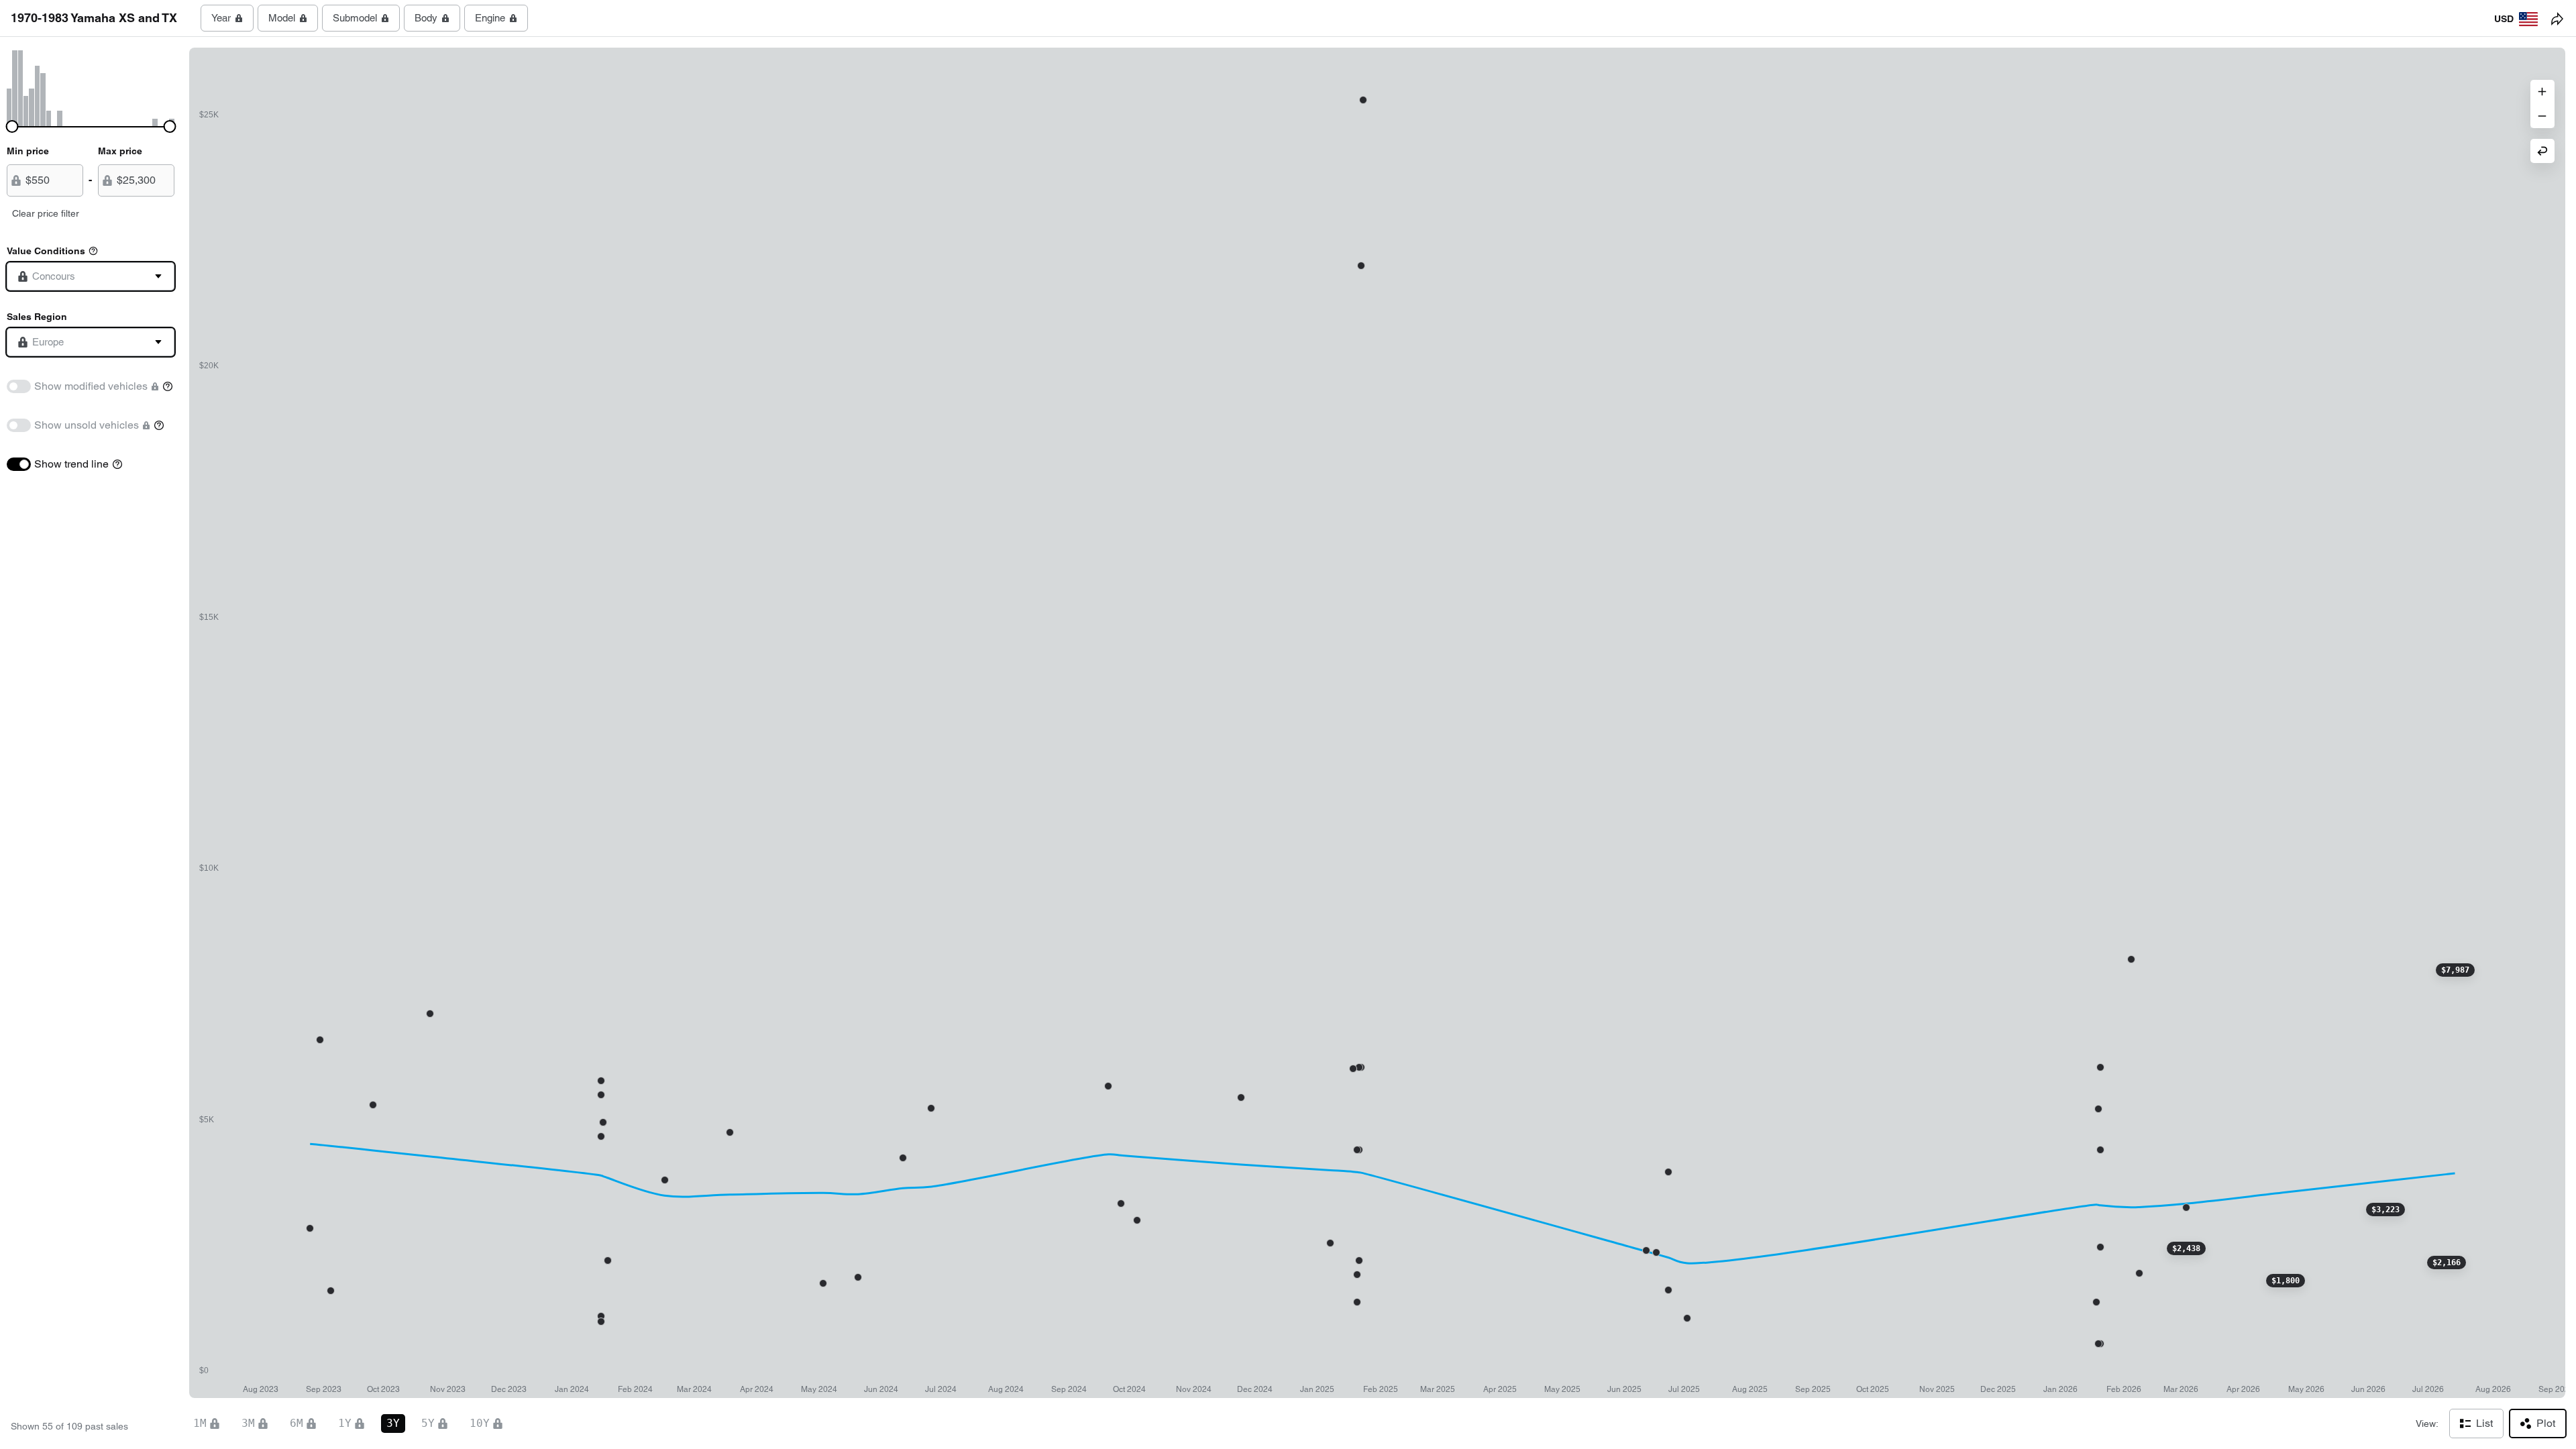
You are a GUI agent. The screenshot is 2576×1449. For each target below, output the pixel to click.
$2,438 (2186, 1248)
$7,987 (2455, 970)
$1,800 (2286, 1281)
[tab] (227, 18)
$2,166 (2447, 1263)
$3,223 (2385, 1210)
